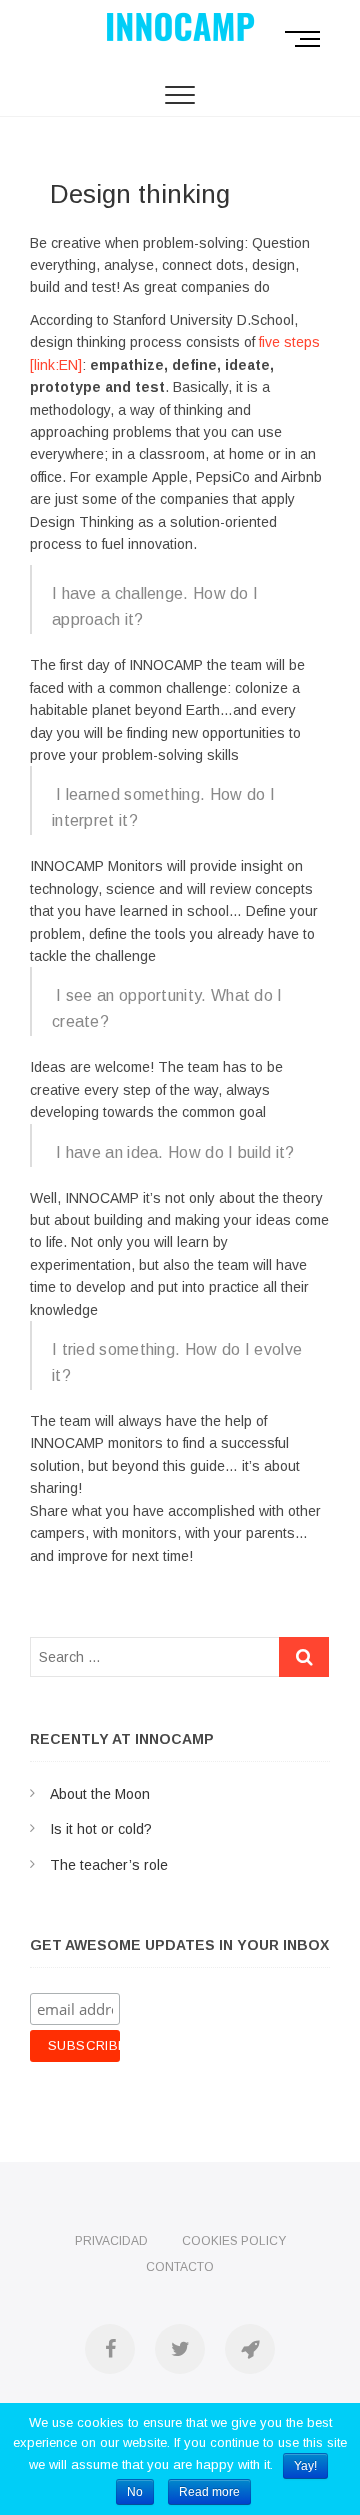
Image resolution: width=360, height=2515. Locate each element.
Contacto (180, 2267)
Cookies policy (234, 2241)
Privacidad (111, 2241)
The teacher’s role (109, 1865)
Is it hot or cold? (101, 1829)
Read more (209, 2492)
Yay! (305, 2466)
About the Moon (100, 1794)
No (135, 2492)
